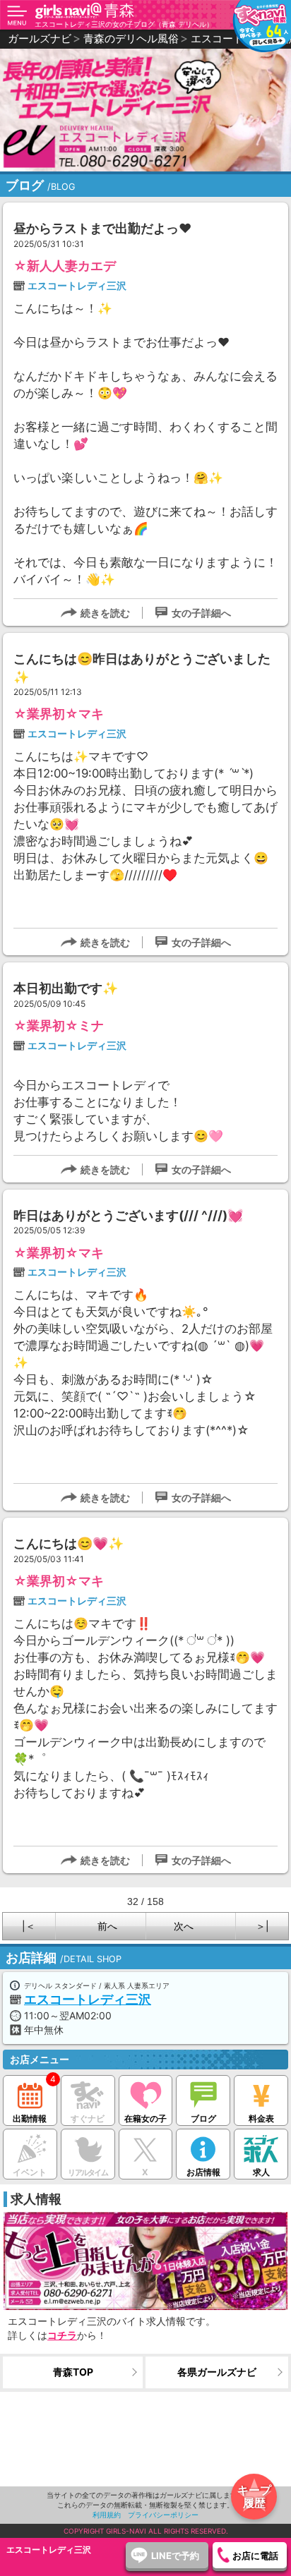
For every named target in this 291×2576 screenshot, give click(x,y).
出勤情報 (30, 2118)
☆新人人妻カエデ (65, 266)
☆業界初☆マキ (59, 714)
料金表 (261, 2118)
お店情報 (203, 2172)
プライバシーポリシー (163, 2515)
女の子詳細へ (201, 613)
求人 (261, 2172)
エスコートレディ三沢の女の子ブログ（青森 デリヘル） (124, 24)
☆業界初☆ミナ (59, 1026)
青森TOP (73, 2372)
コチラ (62, 2335)
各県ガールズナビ (217, 2372)
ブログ (203, 2118)
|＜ (29, 1926)
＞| (262, 1926)
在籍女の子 (145, 2118)
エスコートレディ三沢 (77, 285)
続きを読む (105, 613)
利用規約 (107, 2515)
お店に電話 (255, 2556)
